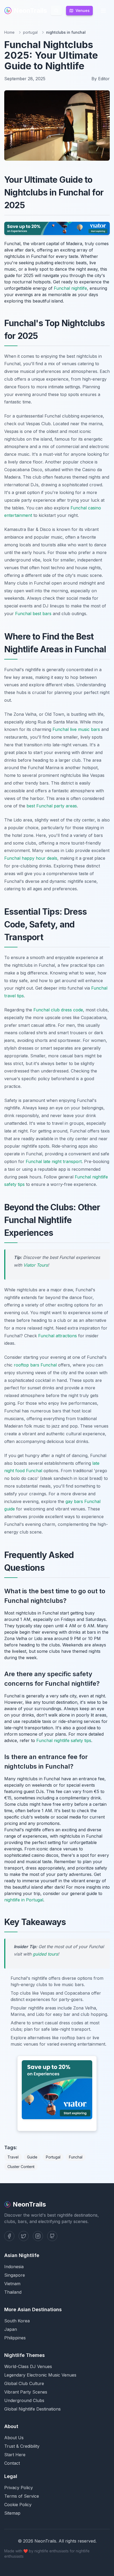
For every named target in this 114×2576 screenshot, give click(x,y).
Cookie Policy (18, 2505)
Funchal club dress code (58, 1010)
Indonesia (14, 2267)
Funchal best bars (33, 614)
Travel (13, 2157)
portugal (30, 32)
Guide (32, 2157)
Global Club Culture (24, 2383)
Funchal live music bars (76, 729)
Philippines (15, 2338)
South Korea (17, 2321)
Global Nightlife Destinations (32, 2409)
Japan (11, 2329)
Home (9, 32)
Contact (12, 2463)
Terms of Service (22, 2496)
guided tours (45, 1954)
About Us (14, 2438)
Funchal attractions (58, 1336)
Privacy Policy (19, 2488)
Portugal (53, 2157)
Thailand (13, 2292)
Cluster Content (21, 2167)
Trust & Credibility (22, 2446)
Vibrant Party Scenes (26, 2392)
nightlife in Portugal (24, 1900)
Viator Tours (36, 1265)
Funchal (76, 2157)
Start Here (15, 2455)
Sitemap (12, 2513)
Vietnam (12, 2284)
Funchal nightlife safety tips (64, 1740)
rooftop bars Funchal (35, 1365)
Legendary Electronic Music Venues (40, 2375)
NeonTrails (30, 10)
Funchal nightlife (70, 288)
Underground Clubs (24, 2400)
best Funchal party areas (52, 806)
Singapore (15, 2275)
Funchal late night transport (54, 1161)
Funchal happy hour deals (31, 858)
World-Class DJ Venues (28, 2366)
